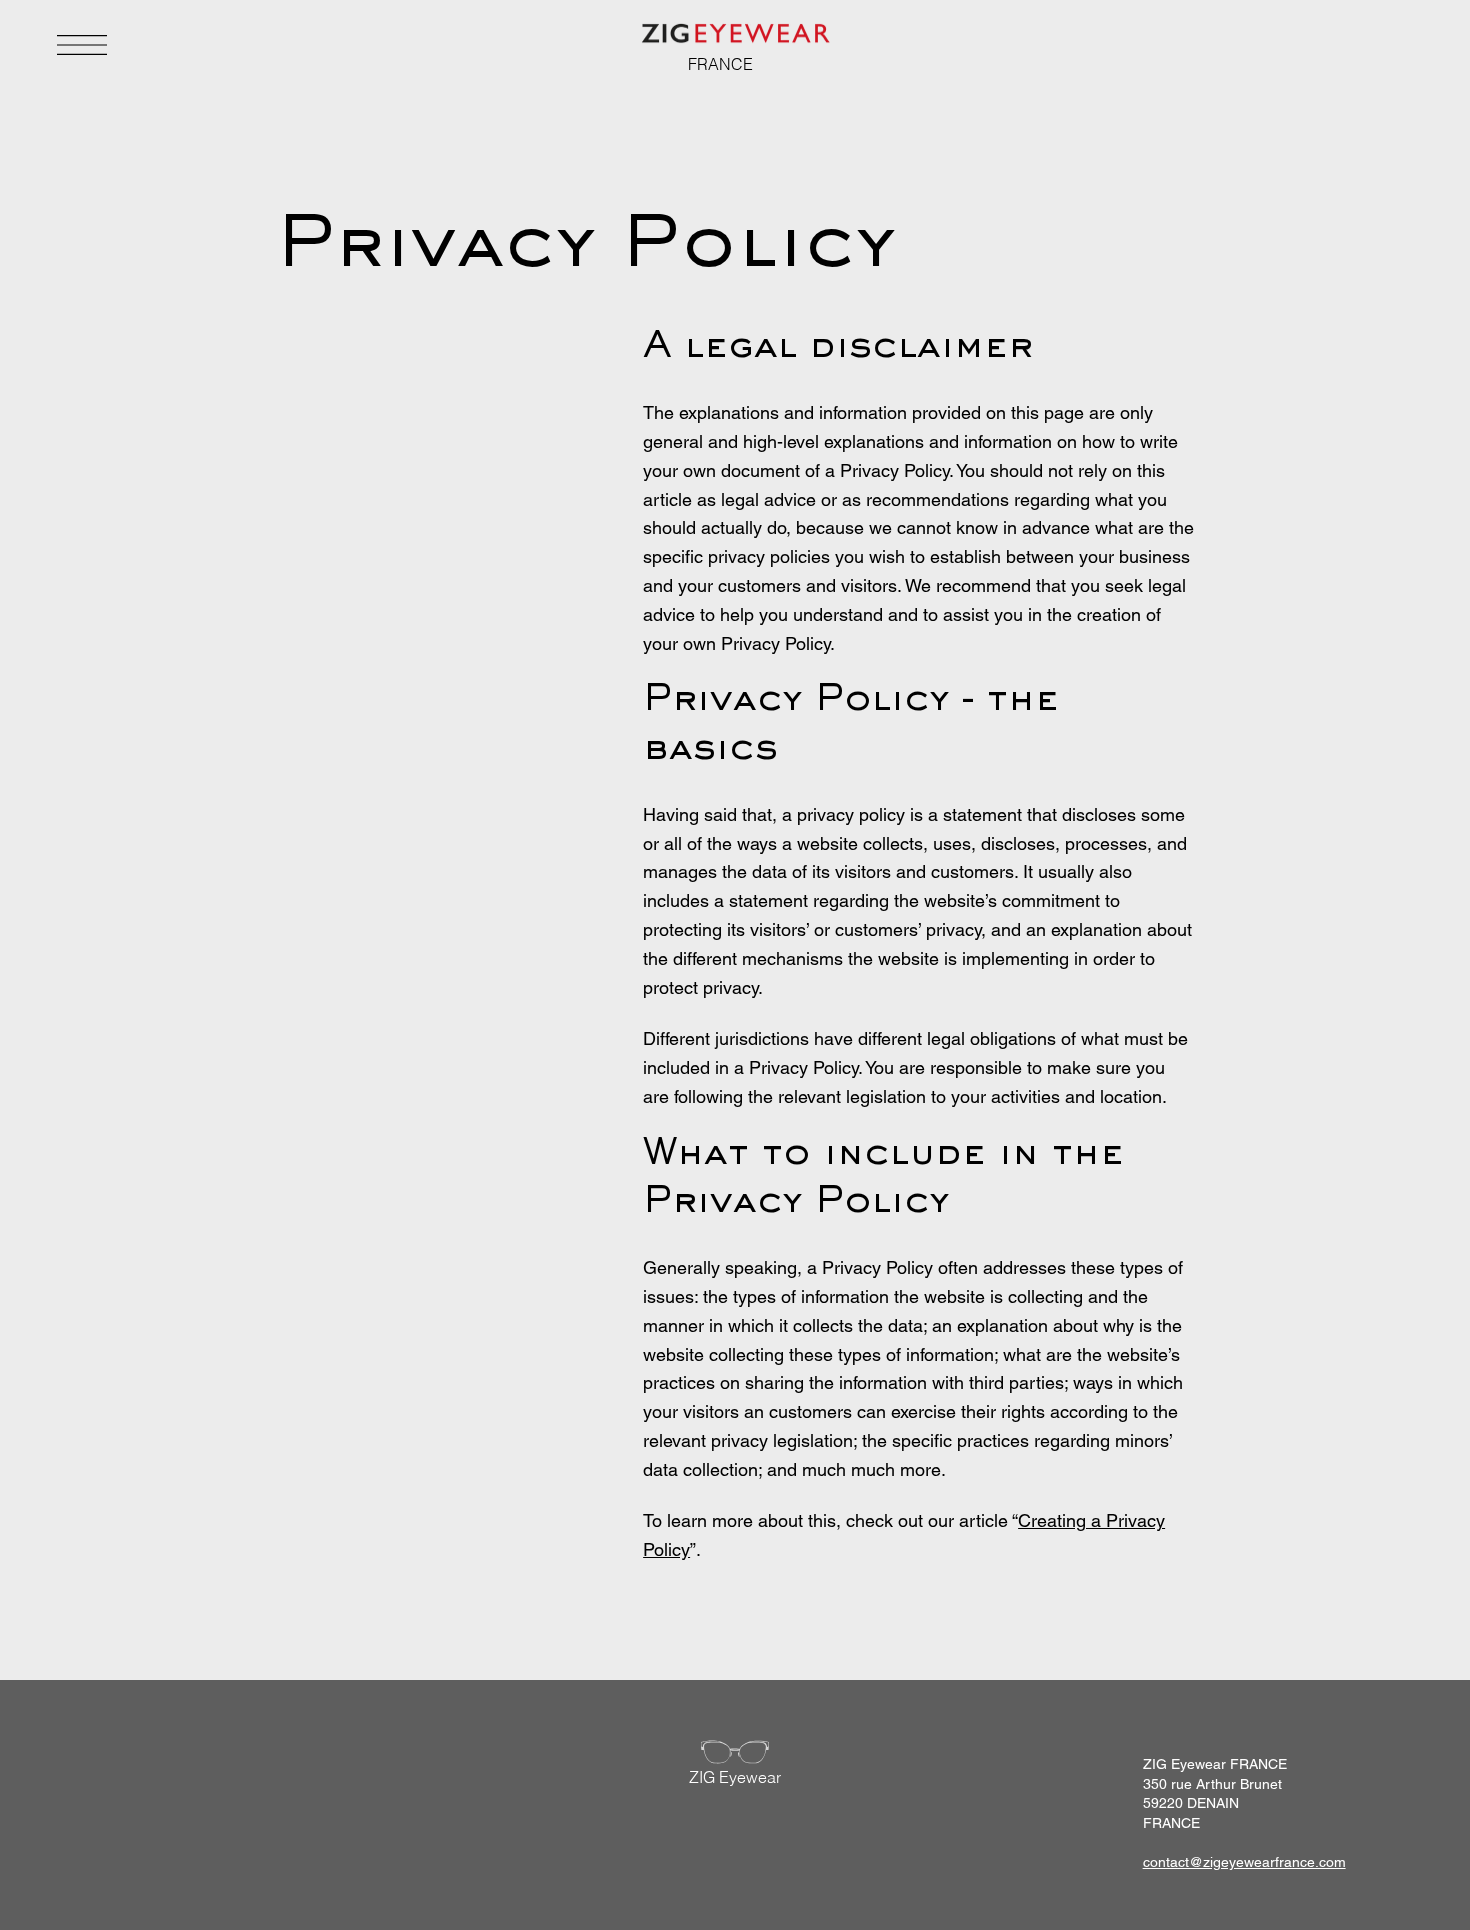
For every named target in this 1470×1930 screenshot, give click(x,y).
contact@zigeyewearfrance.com (1244, 1862)
